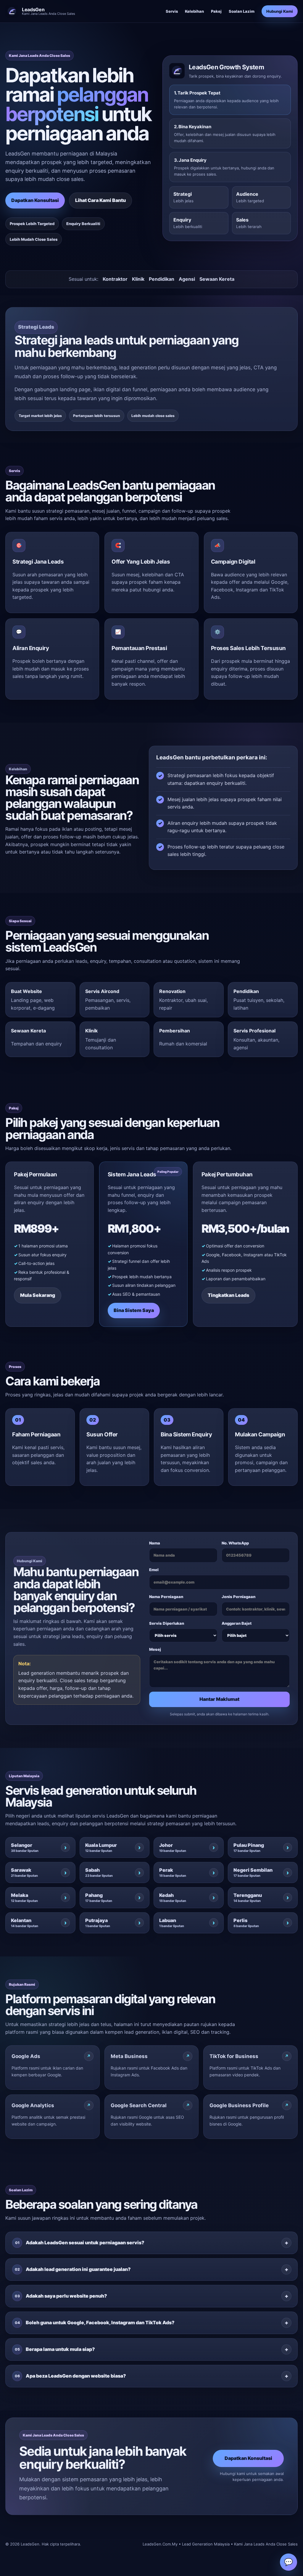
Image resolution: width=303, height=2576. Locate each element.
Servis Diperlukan (167, 1623)
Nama (155, 1543)
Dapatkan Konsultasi (35, 200)
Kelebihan (194, 11)
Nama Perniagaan (166, 1597)
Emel (154, 1570)
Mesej (155, 1649)
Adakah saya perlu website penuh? (61, 2296)
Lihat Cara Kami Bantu (100, 200)
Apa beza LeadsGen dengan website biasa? (71, 2376)
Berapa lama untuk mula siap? (55, 2349)
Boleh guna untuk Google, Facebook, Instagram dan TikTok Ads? (95, 2322)
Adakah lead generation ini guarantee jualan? (73, 2269)
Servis (172, 11)
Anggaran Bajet (237, 1623)
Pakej (216, 11)
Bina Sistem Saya (134, 1310)
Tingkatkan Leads (228, 1295)
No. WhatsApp (235, 1543)
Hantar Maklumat (219, 1699)
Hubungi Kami (280, 11)
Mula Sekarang (38, 1295)
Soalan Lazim (242, 11)
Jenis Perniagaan (238, 1597)
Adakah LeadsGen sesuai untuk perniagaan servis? (80, 2243)
